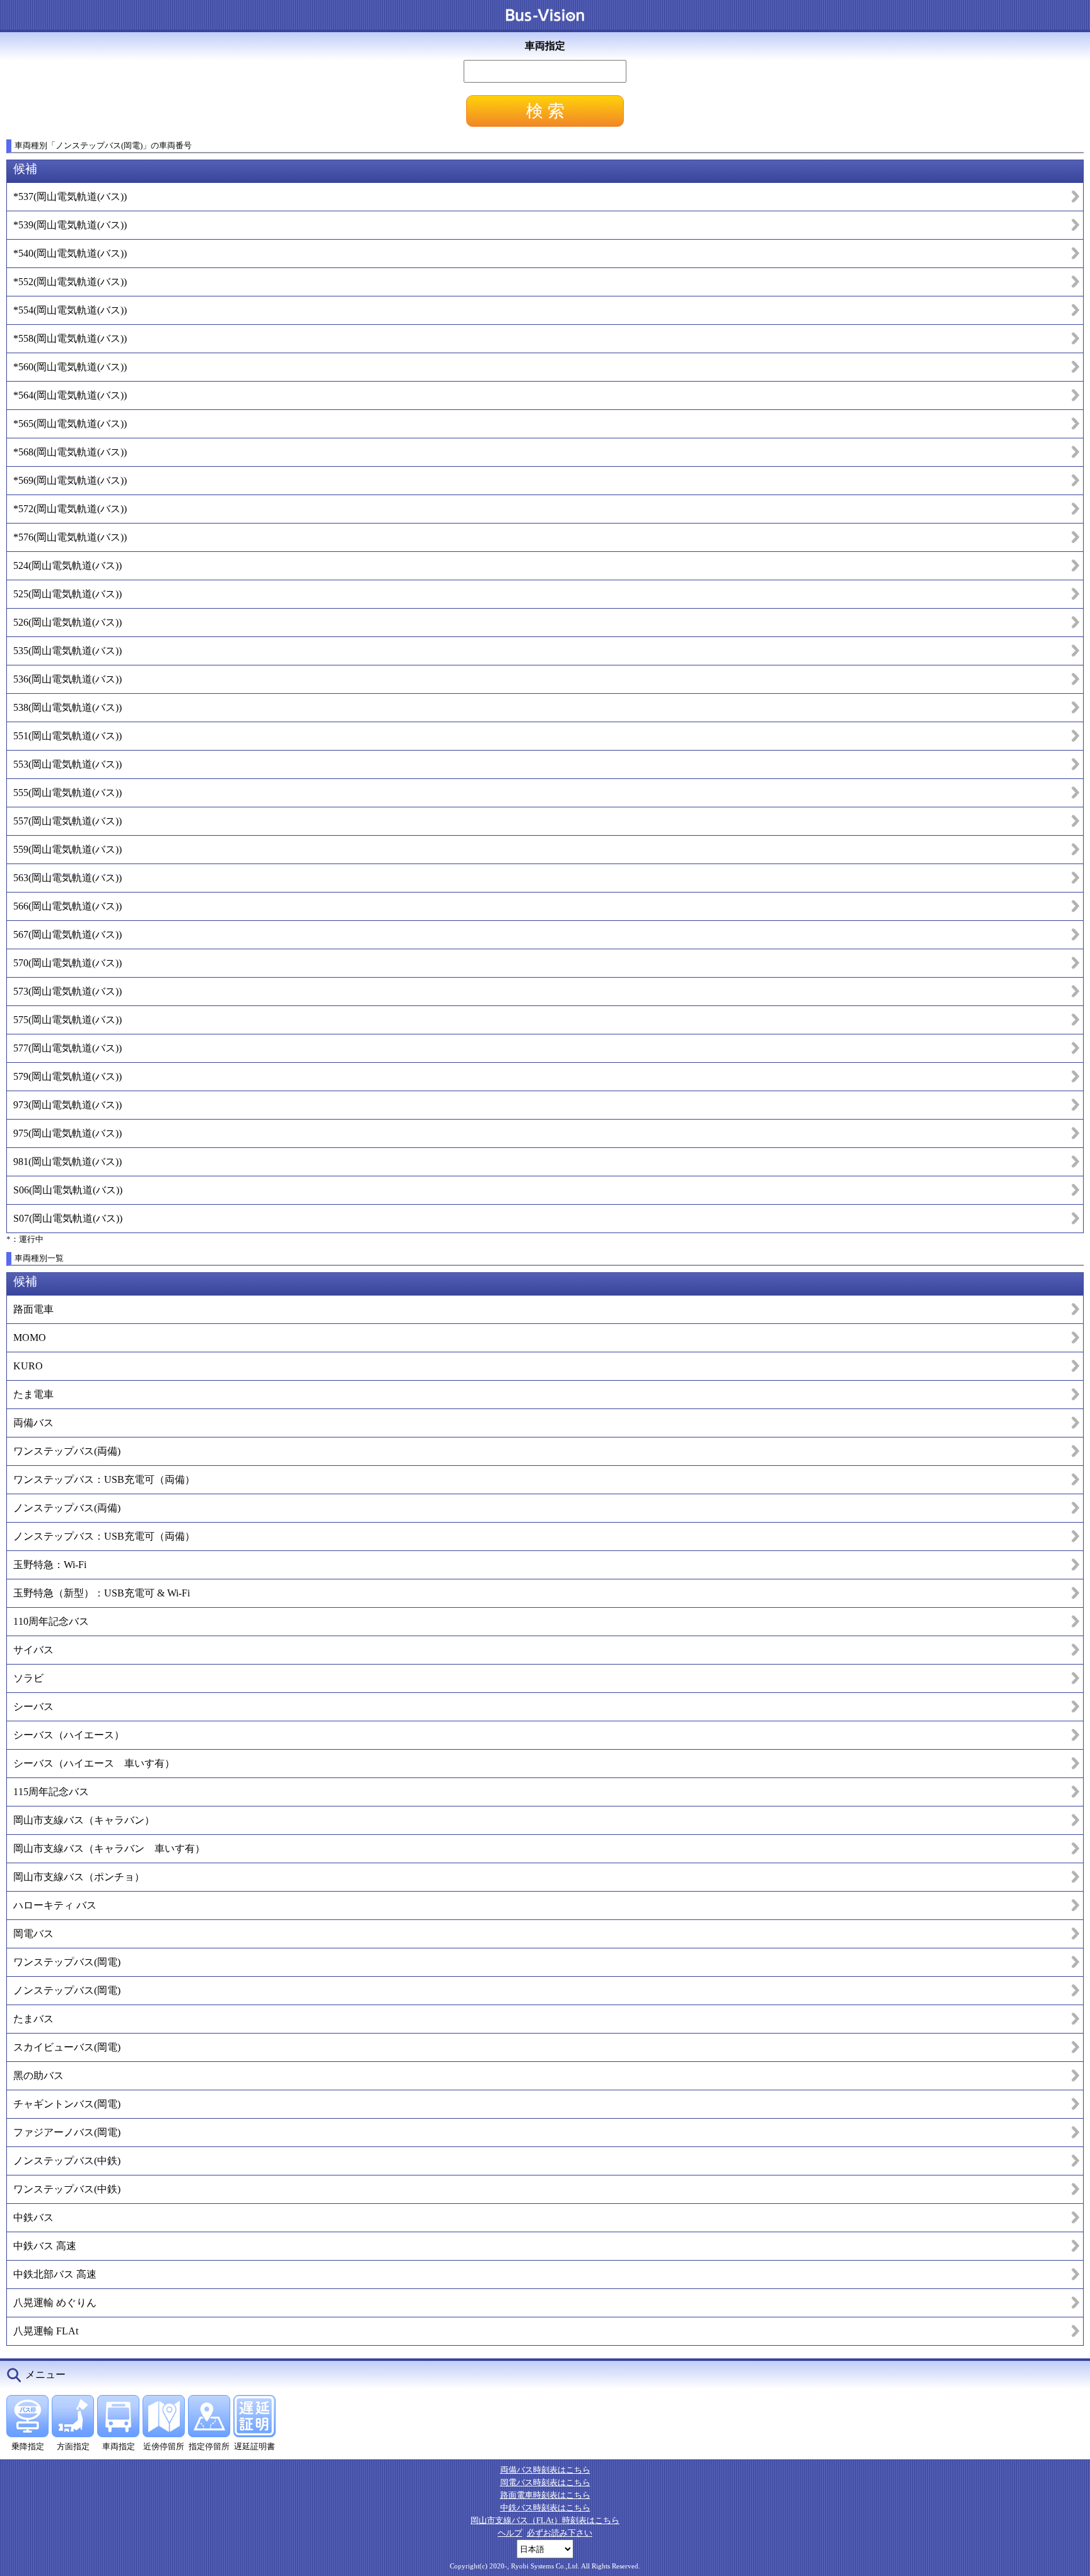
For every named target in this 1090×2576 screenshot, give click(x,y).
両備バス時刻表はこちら (545, 2470)
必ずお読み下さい (560, 2533)
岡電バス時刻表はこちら (545, 2482)
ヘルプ (510, 2533)
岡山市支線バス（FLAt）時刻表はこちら (545, 2520)
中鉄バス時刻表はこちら (545, 2508)
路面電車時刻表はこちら (545, 2495)
